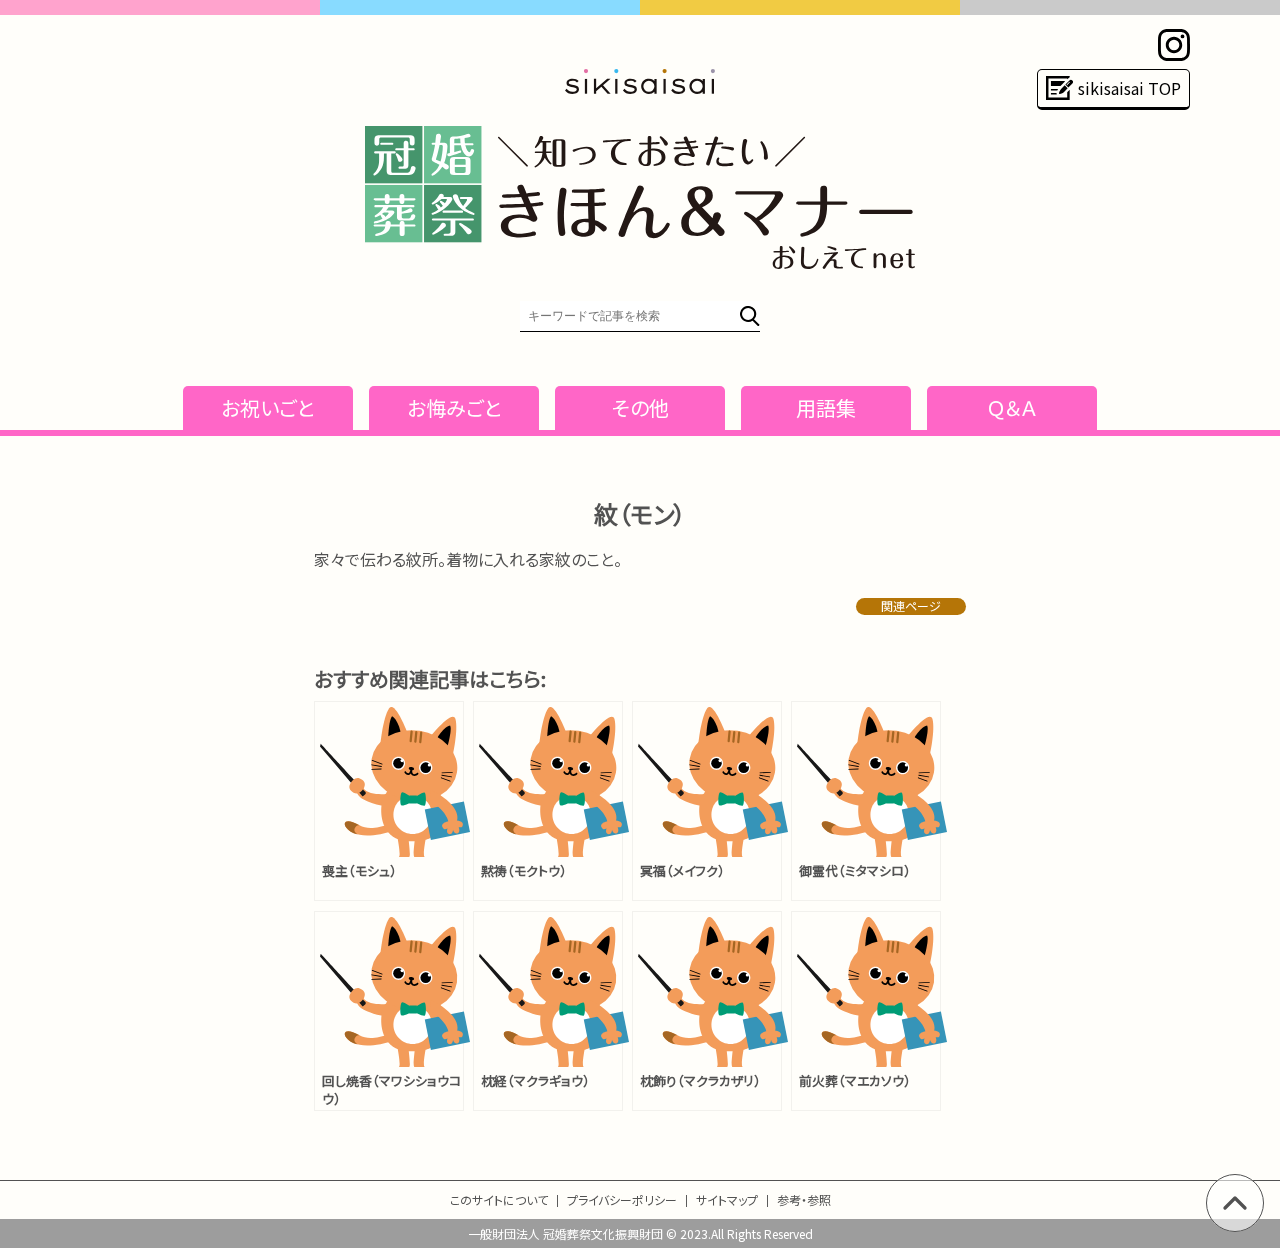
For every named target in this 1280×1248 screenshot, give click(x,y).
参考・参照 (804, 1199)
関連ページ (911, 606)
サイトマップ (727, 1199)
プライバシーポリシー (622, 1199)
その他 (640, 407)
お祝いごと (268, 407)
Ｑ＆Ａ (1012, 407)
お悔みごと (454, 407)
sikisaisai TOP (1129, 88)
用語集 (826, 407)
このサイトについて (499, 1199)
